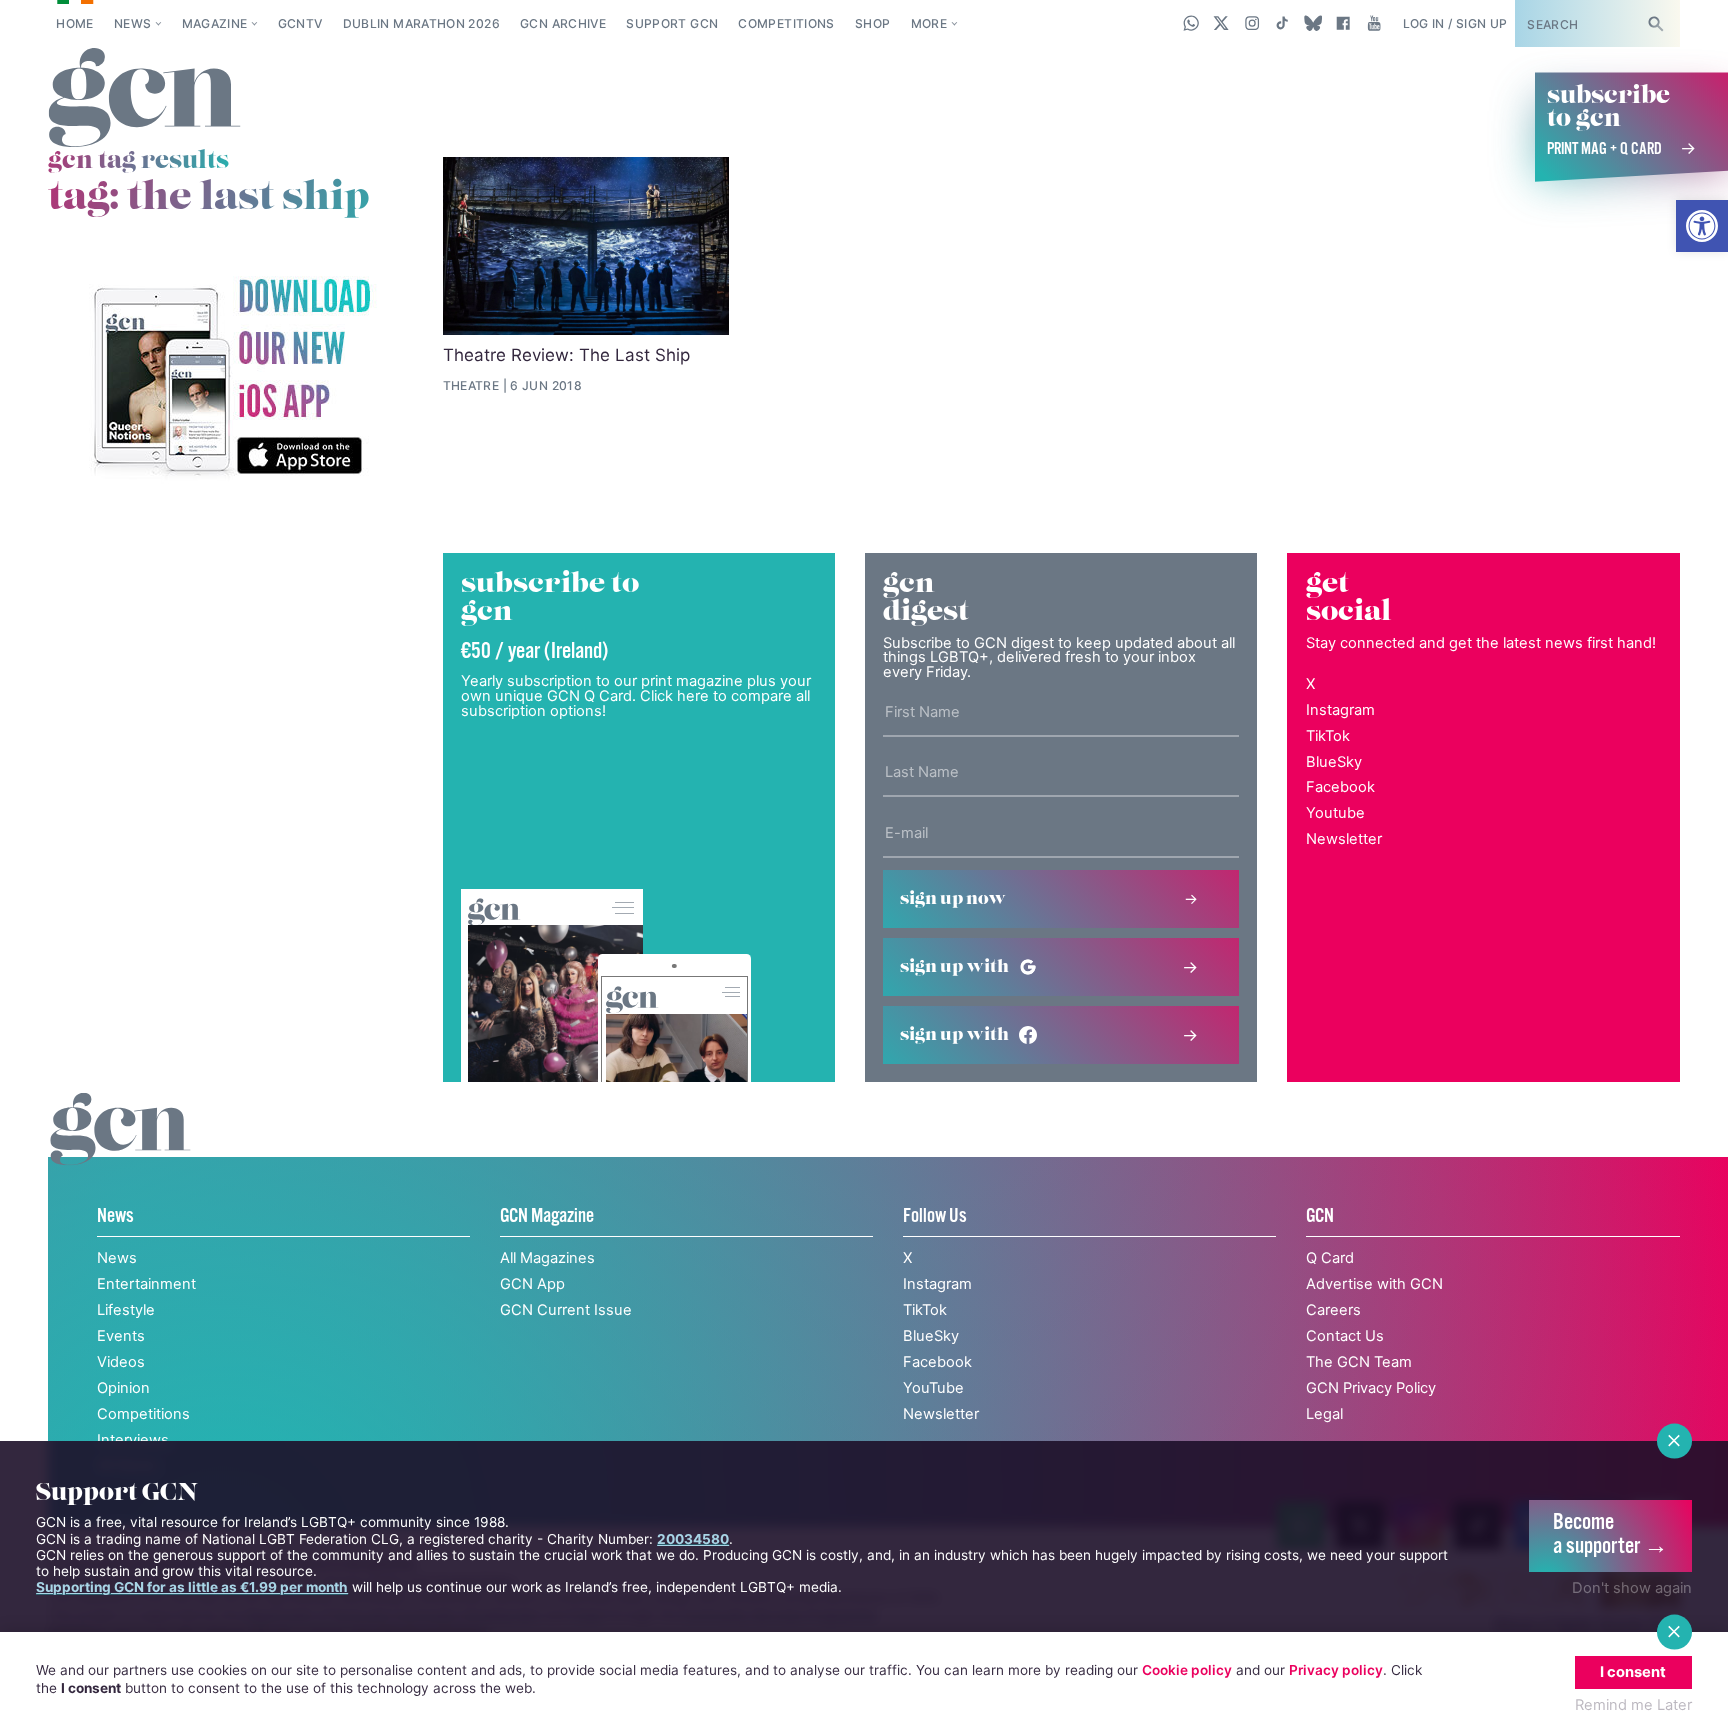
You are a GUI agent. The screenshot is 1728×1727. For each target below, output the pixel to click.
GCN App (532, 1284)
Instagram (1340, 710)
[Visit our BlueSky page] (1312, 23)
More (929, 23)
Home (74, 23)
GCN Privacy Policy (1371, 1388)
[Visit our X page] (1221, 23)
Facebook (1340, 787)
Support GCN (672, 23)
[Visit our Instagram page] (1252, 23)
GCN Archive (563, 23)
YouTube (933, 1388)
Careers (1333, 1310)
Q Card (1330, 1258)
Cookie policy (1187, 1670)
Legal (1324, 1414)
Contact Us (1345, 1336)
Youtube (1335, 813)
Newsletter (1344, 839)
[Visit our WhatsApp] (1191, 23)
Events (121, 1336)
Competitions (786, 23)
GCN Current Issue (566, 1310)
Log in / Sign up (1455, 23)
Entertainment (146, 1284)
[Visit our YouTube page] (1373, 23)
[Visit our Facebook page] (1343, 23)
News (132, 23)
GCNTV (300, 23)
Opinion (123, 1388)
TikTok (1328, 736)
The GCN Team (1359, 1362)
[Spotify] (231, 378)
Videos (121, 1362)
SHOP (872, 23)
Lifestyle (126, 1310)
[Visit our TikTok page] (1282, 23)
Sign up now (953, 899)
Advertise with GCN (1374, 1284)
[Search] (1655, 23)
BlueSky (1334, 762)
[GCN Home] (144, 99)
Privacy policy (1336, 1670)
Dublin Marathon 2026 (421, 23)
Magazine (215, 23)
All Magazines (547, 1258)
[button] (1702, 226)
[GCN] (120, 1150)
